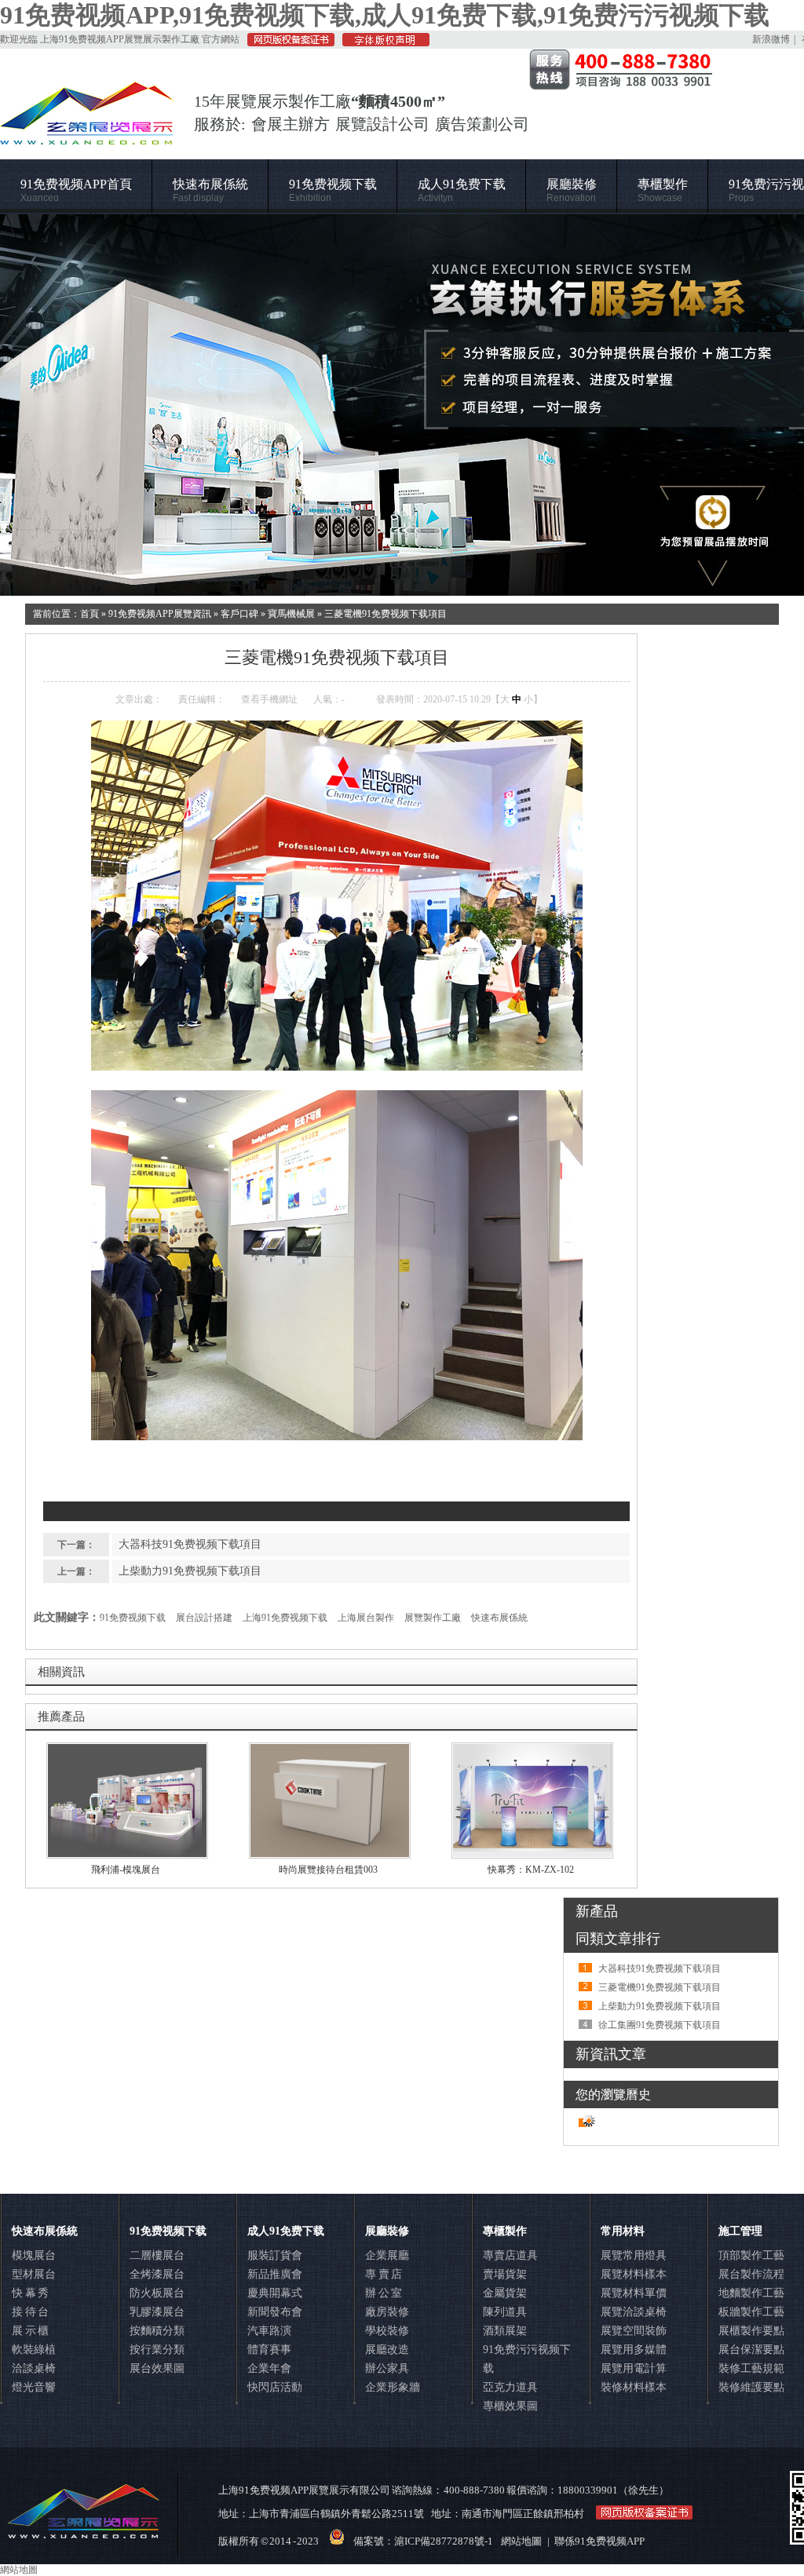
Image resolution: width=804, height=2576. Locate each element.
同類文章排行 (618, 1939)
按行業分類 (157, 2350)
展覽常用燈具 (634, 2255)
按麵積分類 (157, 2331)
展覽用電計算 (634, 2368)
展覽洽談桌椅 (634, 2312)
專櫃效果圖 (510, 2406)
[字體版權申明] (382, 43)
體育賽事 (269, 2350)
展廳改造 (387, 2350)
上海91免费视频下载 (285, 1618)
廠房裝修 (387, 2312)
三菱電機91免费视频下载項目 (386, 614)
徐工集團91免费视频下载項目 (660, 2025)
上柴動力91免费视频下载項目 (190, 1571)
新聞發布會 (275, 2312)
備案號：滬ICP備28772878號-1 (423, 2541)
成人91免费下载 (462, 190)
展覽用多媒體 (634, 2350)
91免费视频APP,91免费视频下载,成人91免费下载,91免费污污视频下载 (385, 15)
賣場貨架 (505, 2274)
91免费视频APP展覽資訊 (160, 614)
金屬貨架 (505, 2293)
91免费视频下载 (333, 190)
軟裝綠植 (34, 2350)
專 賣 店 (384, 2274)
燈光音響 (34, 2387)
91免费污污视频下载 (527, 2359)
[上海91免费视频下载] (402, 405)
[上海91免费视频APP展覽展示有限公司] (87, 137)
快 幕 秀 (30, 2293)
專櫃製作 (663, 190)
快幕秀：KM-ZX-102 (531, 1870)
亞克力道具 (510, 2387)
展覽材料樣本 (634, 2274)
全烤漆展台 (157, 2274)
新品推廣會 (275, 2274)
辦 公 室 (384, 2293)
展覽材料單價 (634, 2293)
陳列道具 (505, 2312)
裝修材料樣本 (634, 2387)
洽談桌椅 (34, 2368)
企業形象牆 (393, 2387)
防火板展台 (157, 2293)
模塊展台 (34, 2255)
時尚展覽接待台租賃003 (328, 1870)
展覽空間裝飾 (634, 2331)
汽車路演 (269, 2331)
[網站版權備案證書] (287, 43)
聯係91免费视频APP (599, 2541)
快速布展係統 (210, 190)
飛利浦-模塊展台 (126, 1870)
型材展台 (34, 2274)
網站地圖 (521, 2541)
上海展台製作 (366, 1618)
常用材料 (623, 2231)
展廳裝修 (572, 190)
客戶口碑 (239, 614)
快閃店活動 (275, 2387)
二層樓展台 (157, 2255)
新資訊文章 (611, 2054)
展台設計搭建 (204, 1618)
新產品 (597, 1911)
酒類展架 (505, 2331)
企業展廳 (387, 2255)
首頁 (90, 614)
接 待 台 (30, 2312)
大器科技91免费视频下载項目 (190, 1544)
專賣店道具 (510, 2255)
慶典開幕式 (275, 2293)
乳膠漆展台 (157, 2312)
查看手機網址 (269, 699)
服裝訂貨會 (275, 2255)
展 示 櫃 (30, 2331)
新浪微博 (771, 39)
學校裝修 (387, 2331)
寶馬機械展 (291, 614)
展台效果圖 (157, 2368)
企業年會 (269, 2368)
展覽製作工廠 (433, 1618)
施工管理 (740, 2231)
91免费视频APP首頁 (76, 190)
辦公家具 (387, 2368)
